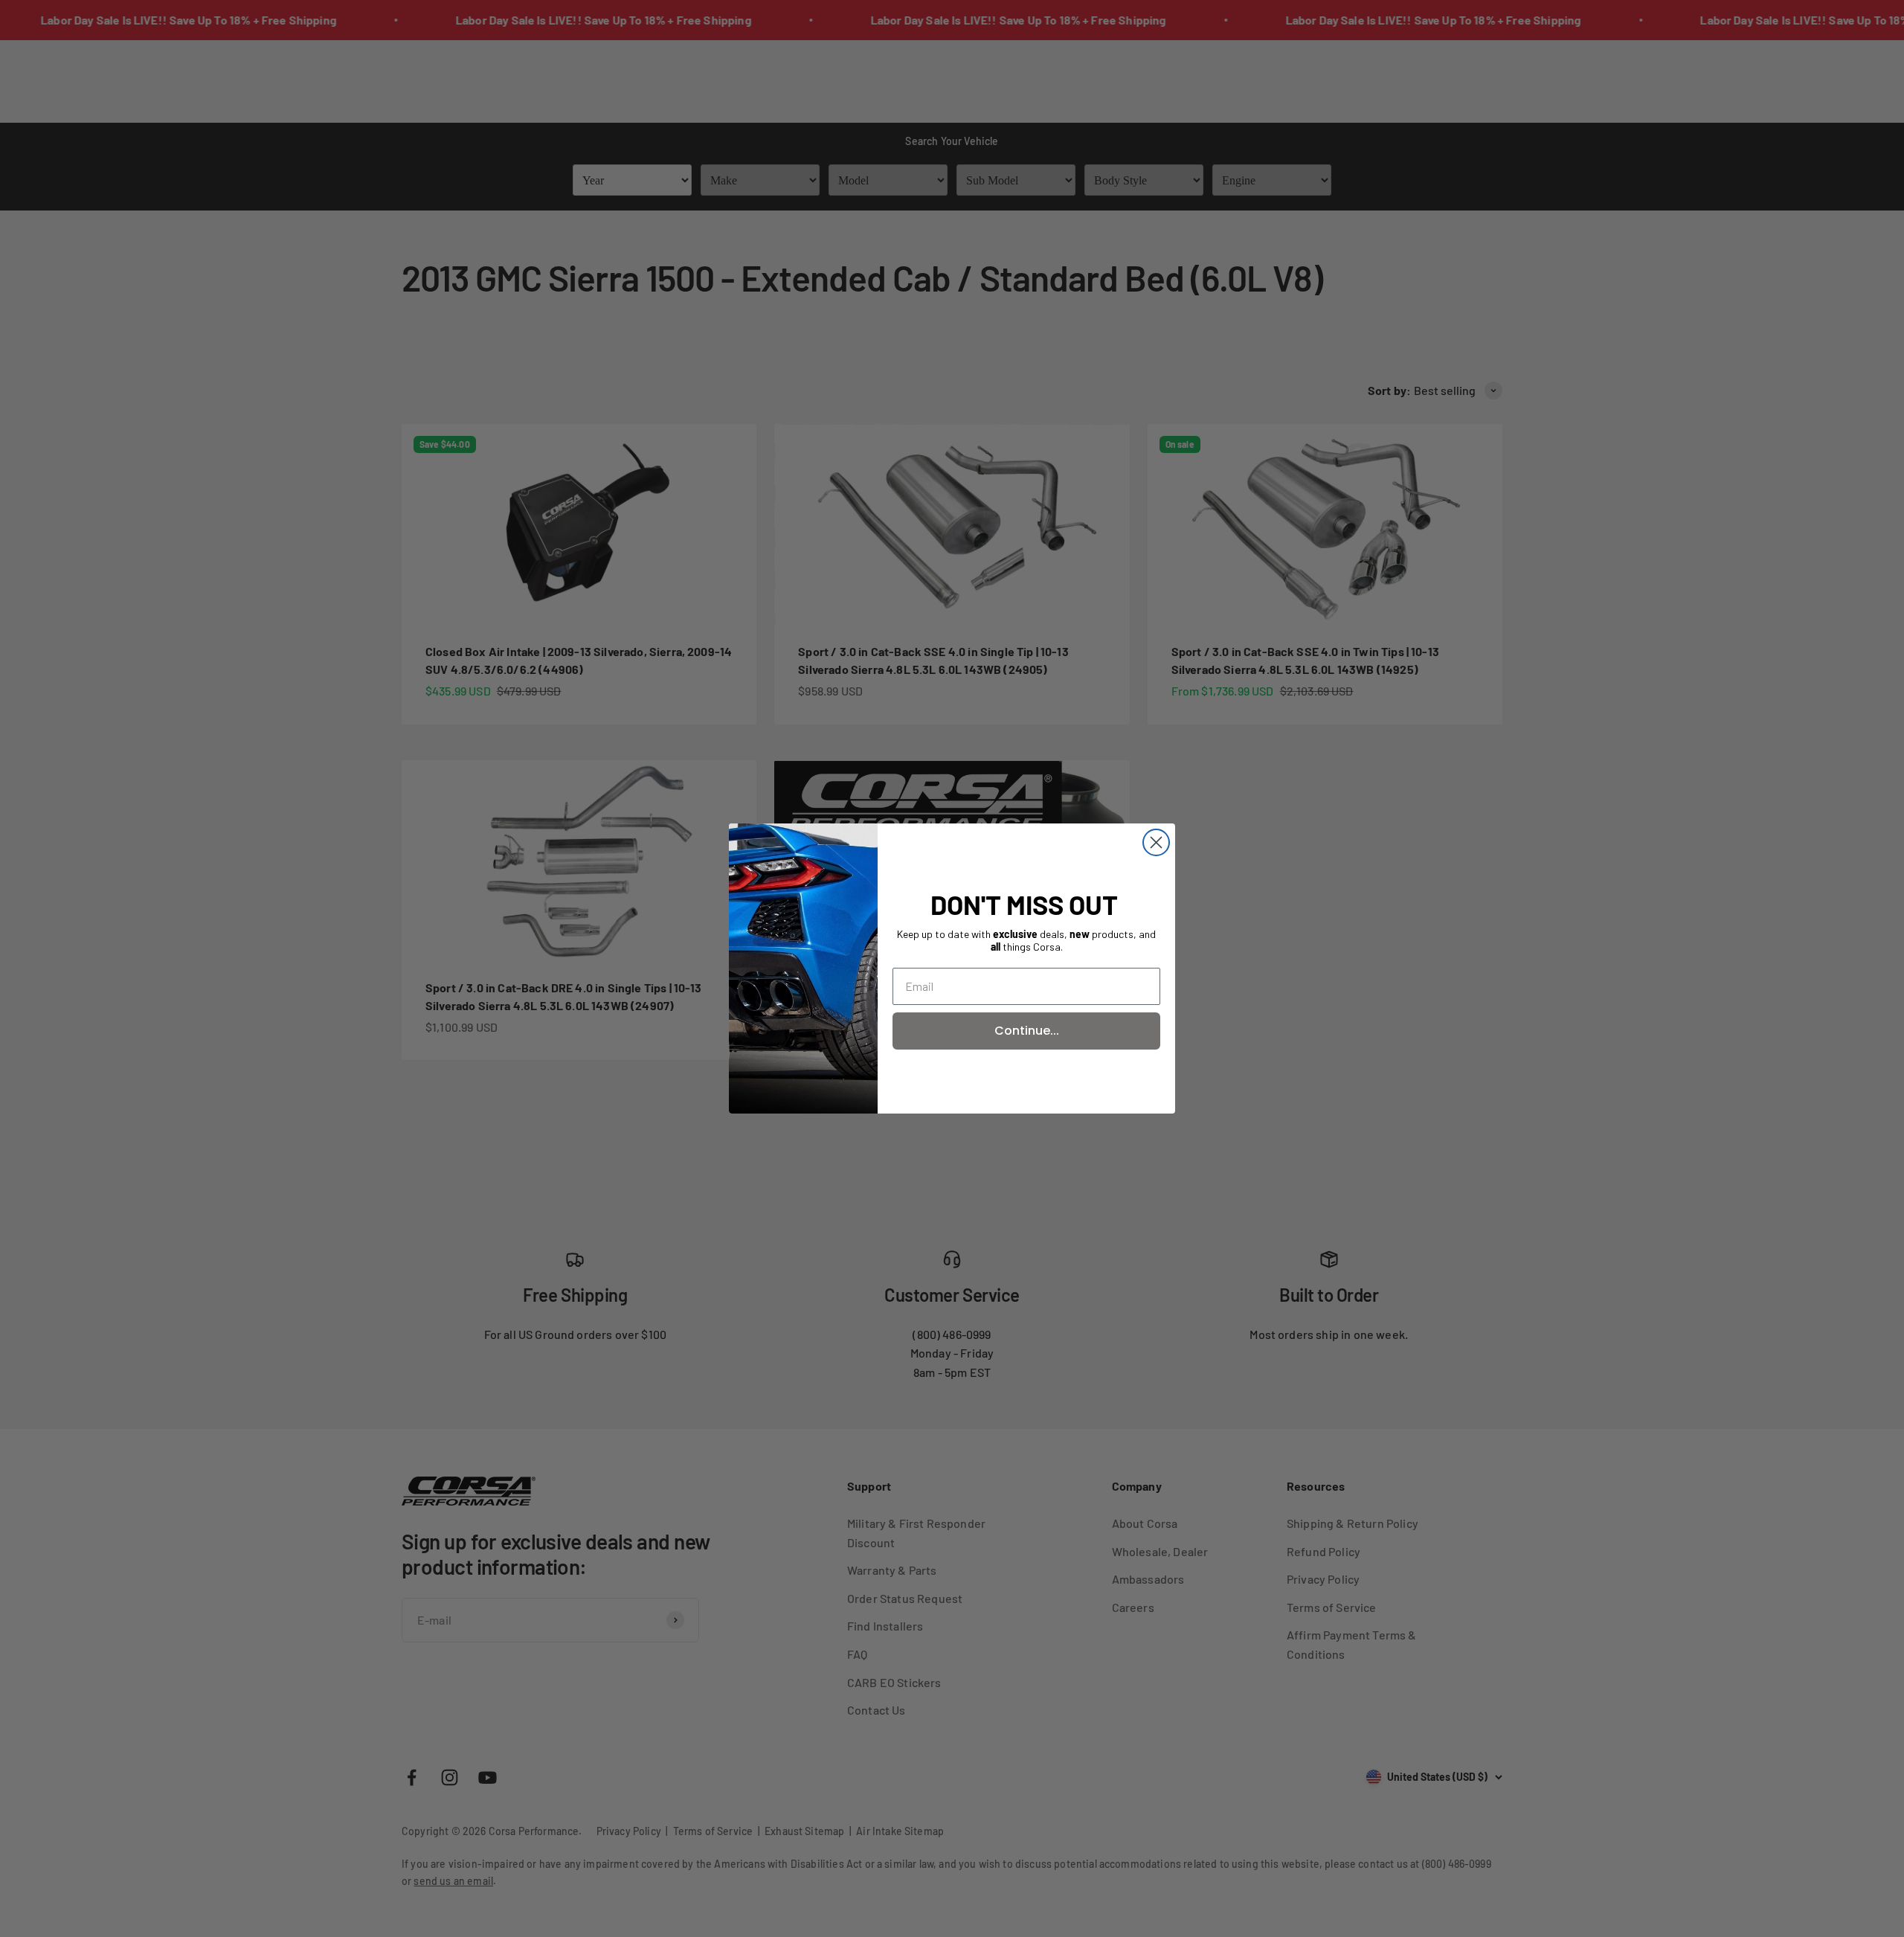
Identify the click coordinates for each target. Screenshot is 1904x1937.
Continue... (1027, 1031)
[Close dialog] (1156, 842)
